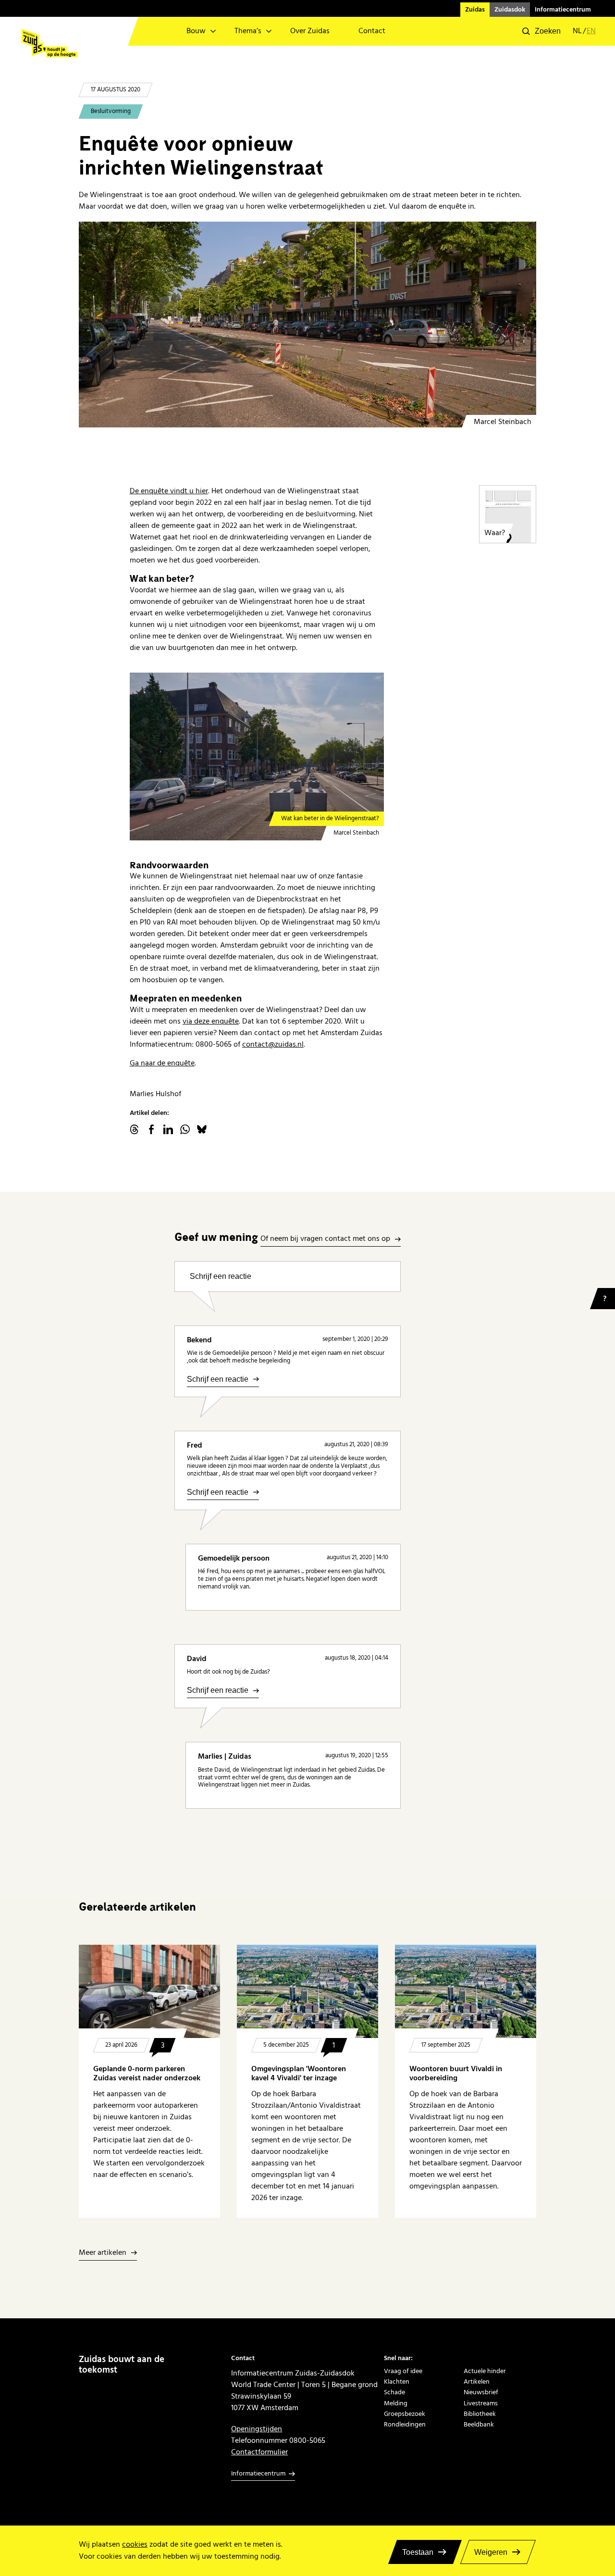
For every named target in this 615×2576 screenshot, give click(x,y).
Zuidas (475, 10)
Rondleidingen (405, 2425)
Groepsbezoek (405, 2414)
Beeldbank (479, 2425)
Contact (372, 31)
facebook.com (151, 1129)
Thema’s (248, 31)
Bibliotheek (480, 2414)
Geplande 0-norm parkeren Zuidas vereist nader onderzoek (147, 2074)
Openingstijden (257, 2429)
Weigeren (491, 2552)
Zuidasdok (510, 10)
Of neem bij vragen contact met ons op (325, 1239)
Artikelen (477, 2382)
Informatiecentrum (563, 10)
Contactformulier (259, 2452)
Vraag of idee (403, 2371)
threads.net (135, 1129)
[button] (541, 31)
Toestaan (418, 2552)
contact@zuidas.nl (273, 1044)
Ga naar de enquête (162, 1063)
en (591, 31)
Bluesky (202, 1129)
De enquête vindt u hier (169, 491)
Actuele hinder (485, 2371)
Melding (396, 2403)
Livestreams (481, 2403)
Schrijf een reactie (221, 1276)
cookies (135, 2545)
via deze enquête (211, 1021)
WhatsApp (185, 1129)
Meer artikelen (103, 2253)
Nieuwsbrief (481, 2392)
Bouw (196, 31)
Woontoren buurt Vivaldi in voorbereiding (456, 2074)
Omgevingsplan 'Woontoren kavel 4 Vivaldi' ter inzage (299, 2074)
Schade (394, 2392)
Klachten (397, 2382)
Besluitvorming (111, 111)
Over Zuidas (310, 31)
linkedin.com (168, 1129)
